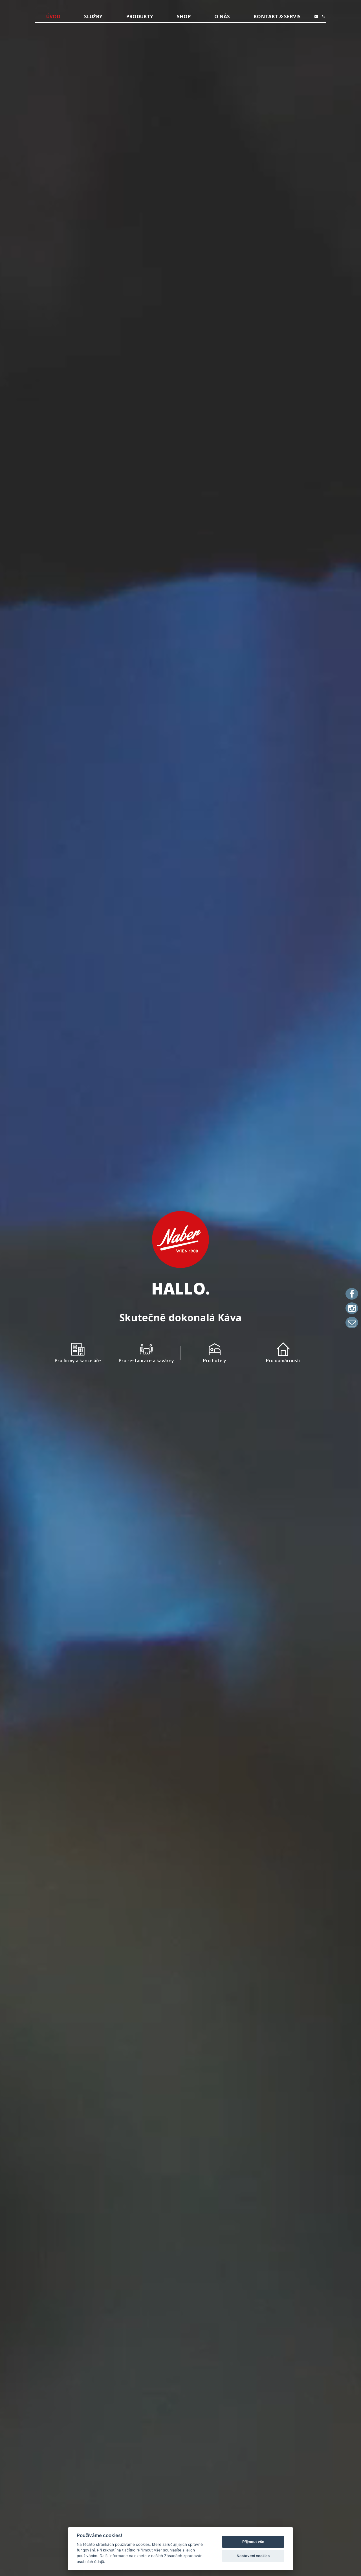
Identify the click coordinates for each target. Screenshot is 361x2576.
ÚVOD (53, 17)
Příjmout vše (253, 2542)
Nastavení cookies (253, 2556)
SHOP (184, 17)
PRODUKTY (140, 17)
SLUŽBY (93, 17)
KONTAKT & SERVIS (277, 17)
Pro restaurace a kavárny (146, 1361)
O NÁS (222, 17)
